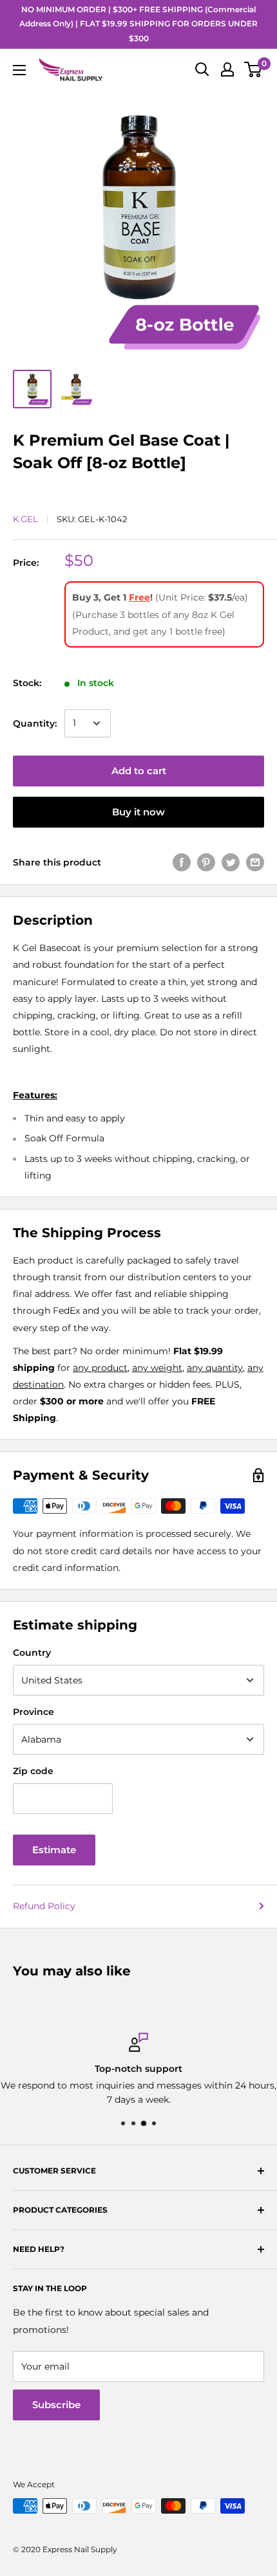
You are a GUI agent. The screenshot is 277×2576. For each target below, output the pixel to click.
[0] (253, 69)
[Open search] (202, 69)
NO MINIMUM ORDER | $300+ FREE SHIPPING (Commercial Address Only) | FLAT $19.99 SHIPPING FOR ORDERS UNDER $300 (138, 24)
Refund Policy (44, 1906)
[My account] (227, 69)
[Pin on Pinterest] (206, 862)
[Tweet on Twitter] (231, 862)
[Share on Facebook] (182, 862)
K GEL (25, 519)
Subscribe (56, 2405)
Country (32, 1653)
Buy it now (138, 812)
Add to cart (139, 771)
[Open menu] (19, 70)
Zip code (33, 1771)
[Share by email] (255, 862)
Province (33, 1712)
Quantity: (35, 723)
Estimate (54, 1850)
